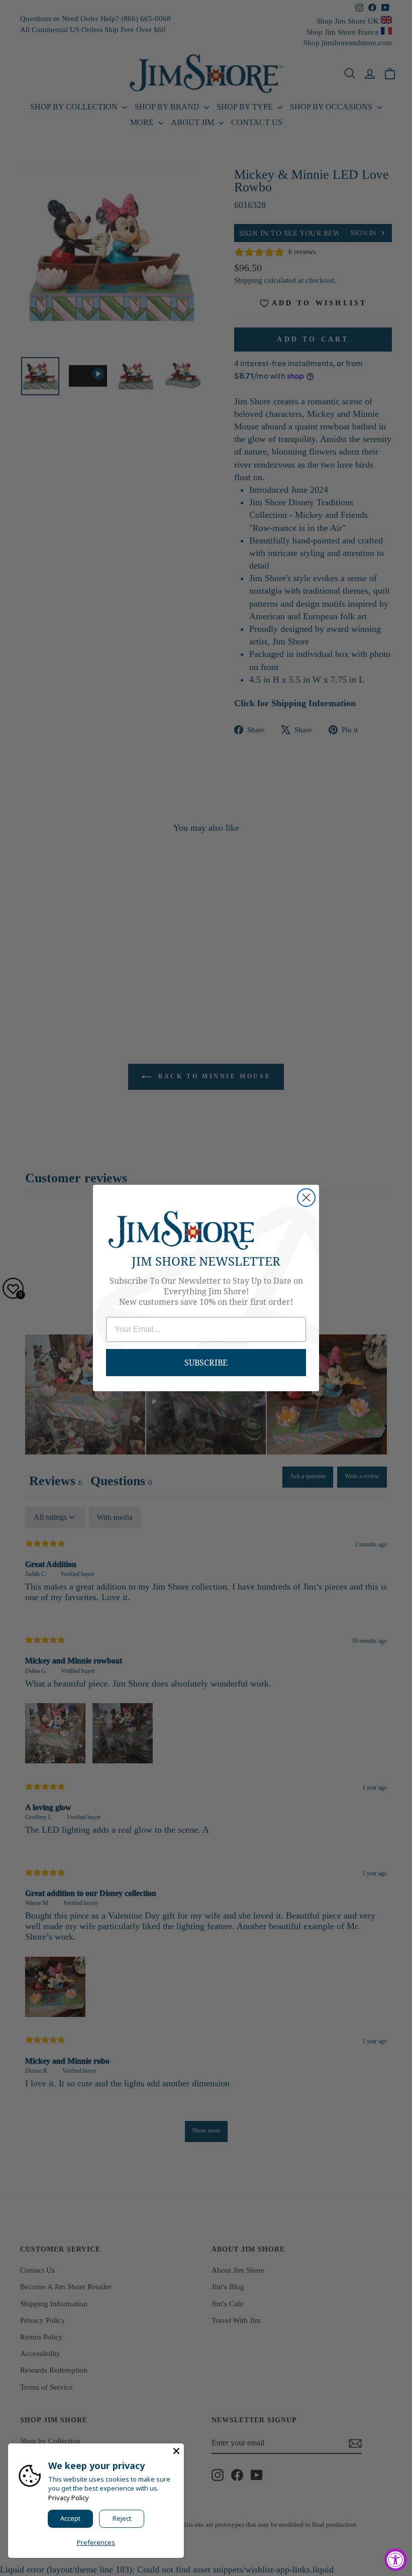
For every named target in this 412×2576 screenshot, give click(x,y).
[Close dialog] (306, 1198)
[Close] (176, 2451)
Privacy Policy (69, 2498)
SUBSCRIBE (206, 1362)
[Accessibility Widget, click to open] (396, 2560)
